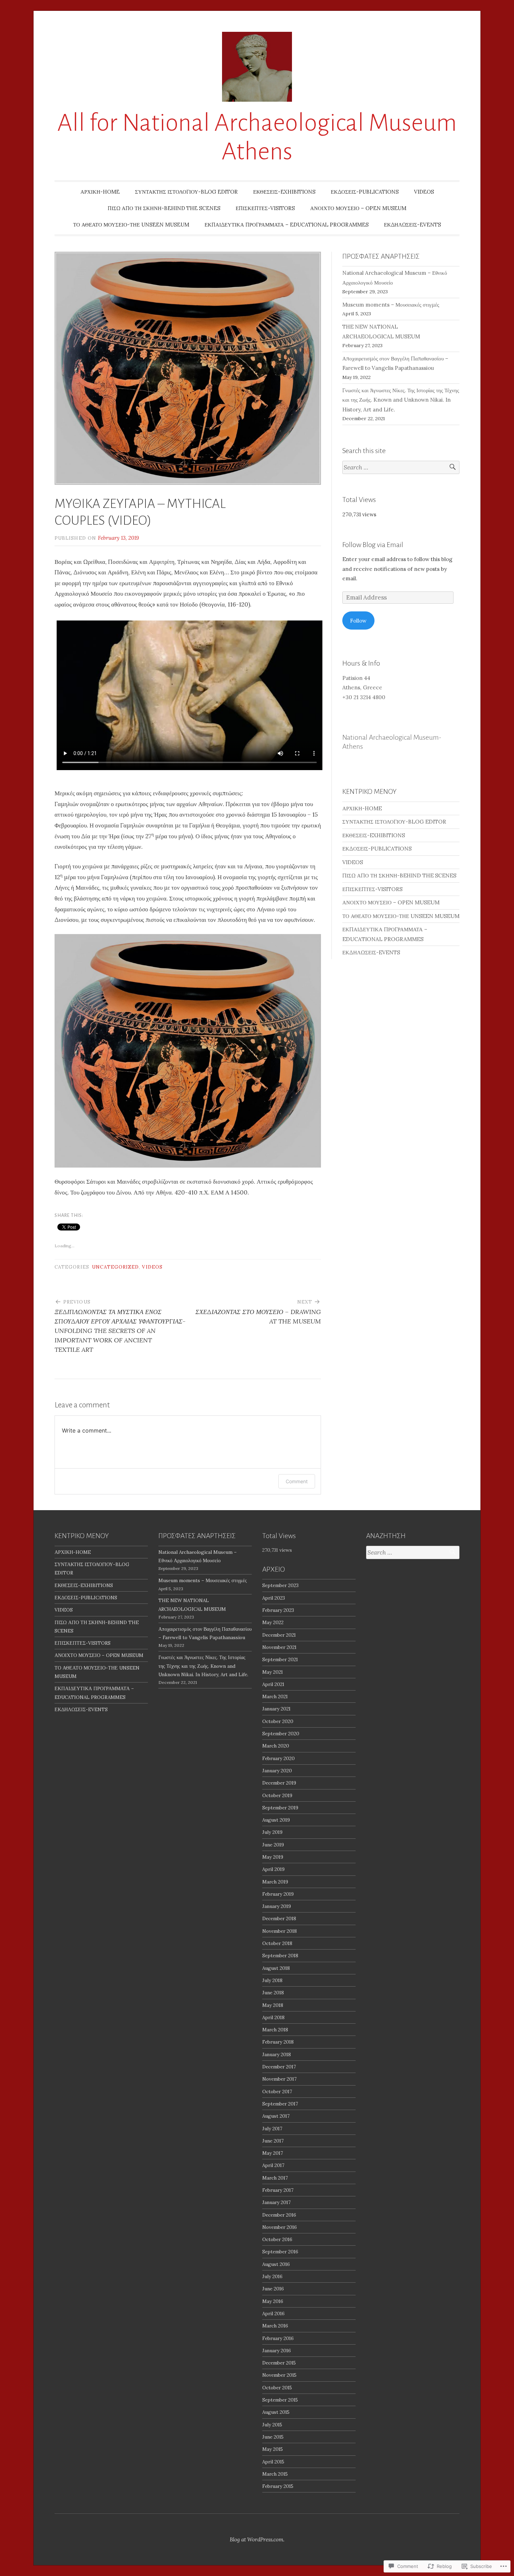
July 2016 (272, 2276)
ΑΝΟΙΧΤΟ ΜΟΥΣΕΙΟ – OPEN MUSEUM (358, 208)
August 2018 (276, 1968)
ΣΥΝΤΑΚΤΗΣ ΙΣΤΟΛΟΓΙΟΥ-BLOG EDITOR (186, 192)
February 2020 (279, 1758)
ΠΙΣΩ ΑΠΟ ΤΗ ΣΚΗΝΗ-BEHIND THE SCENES (164, 208)
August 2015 (276, 2412)
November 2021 (279, 1647)
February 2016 (278, 2338)
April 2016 (273, 2313)
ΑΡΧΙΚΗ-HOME (100, 192)
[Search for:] (401, 468)
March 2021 (275, 1696)
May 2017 (273, 2153)
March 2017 (275, 2178)
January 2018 (277, 2054)
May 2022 (273, 1622)
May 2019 (273, 1857)
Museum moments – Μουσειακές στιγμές (391, 305)
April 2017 (273, 2165)
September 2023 (280, 1585)
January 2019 (277, 1906)
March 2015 (275, 2474)
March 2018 (275, 2030)
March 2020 (276, 1746)
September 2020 (281, 1734)
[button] (188, 1051)
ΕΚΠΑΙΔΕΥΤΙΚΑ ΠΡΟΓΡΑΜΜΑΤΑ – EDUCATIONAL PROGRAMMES (287, 225)
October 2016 (277, 2239)
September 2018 (280, 1956)
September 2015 (280, 2400)
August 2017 (276, 2116)
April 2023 (274, 1598)
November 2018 (280, 1931)
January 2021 (276, 1709)
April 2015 (273, 2462)
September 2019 (280, 1808)
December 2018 (279, 1918)
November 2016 (280, 2227)
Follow (358, 621)
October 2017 (277, 2091)
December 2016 (279, 2215)
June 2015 (273, 2437)
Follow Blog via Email (373, 545)
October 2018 (277, 1943)
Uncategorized (115, 1267)
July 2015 (272, 2425)
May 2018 (273, 2005)
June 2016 (273, 2289)
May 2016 (273, 2301)
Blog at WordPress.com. (257, 2539)
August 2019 (276, 1820)
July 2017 (272, 2129)
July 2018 (272, 1980)
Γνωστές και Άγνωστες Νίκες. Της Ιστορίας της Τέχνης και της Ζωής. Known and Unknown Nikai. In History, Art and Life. (401, 400)
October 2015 (277, 2388)
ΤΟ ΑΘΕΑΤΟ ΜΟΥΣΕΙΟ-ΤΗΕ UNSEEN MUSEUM (131, 225)
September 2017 (280, 2104)
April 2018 (273, 2017)
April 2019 (273, 1869)
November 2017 (279, 2079)
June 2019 (273, 1845)
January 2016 (277, 2351)
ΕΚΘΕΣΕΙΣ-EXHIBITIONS (284, 192)
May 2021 (273, 1672)
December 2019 (279, 1783)
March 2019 (275, 1882)
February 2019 (278, 1894)
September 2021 (280, 1659)
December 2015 (279, 2363)
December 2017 (279, 2067)
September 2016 (280, 2252)
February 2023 (278, 1610)
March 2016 (275, 2326)
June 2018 (273, 1993)
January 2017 (276, 2202)
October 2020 (278, 1721)
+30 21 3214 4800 (364, 697)
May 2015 (273, 2449)
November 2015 (279, 2375)
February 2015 (278, 2486)
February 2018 (278, 2042)
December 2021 (279, 1635)
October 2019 (277, 1795)
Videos (152, 1267)
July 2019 (272, 1832)
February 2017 (278, 2190)
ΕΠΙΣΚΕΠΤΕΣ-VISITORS (265, 208)
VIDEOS (424, 192)
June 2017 (273, 2141)
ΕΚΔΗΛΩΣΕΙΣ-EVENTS (412, 225)
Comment (297, 1481)
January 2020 (277, 1771)
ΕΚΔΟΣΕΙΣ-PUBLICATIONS (365, 192)
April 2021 (273, 1684)
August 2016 (276, 2264)
